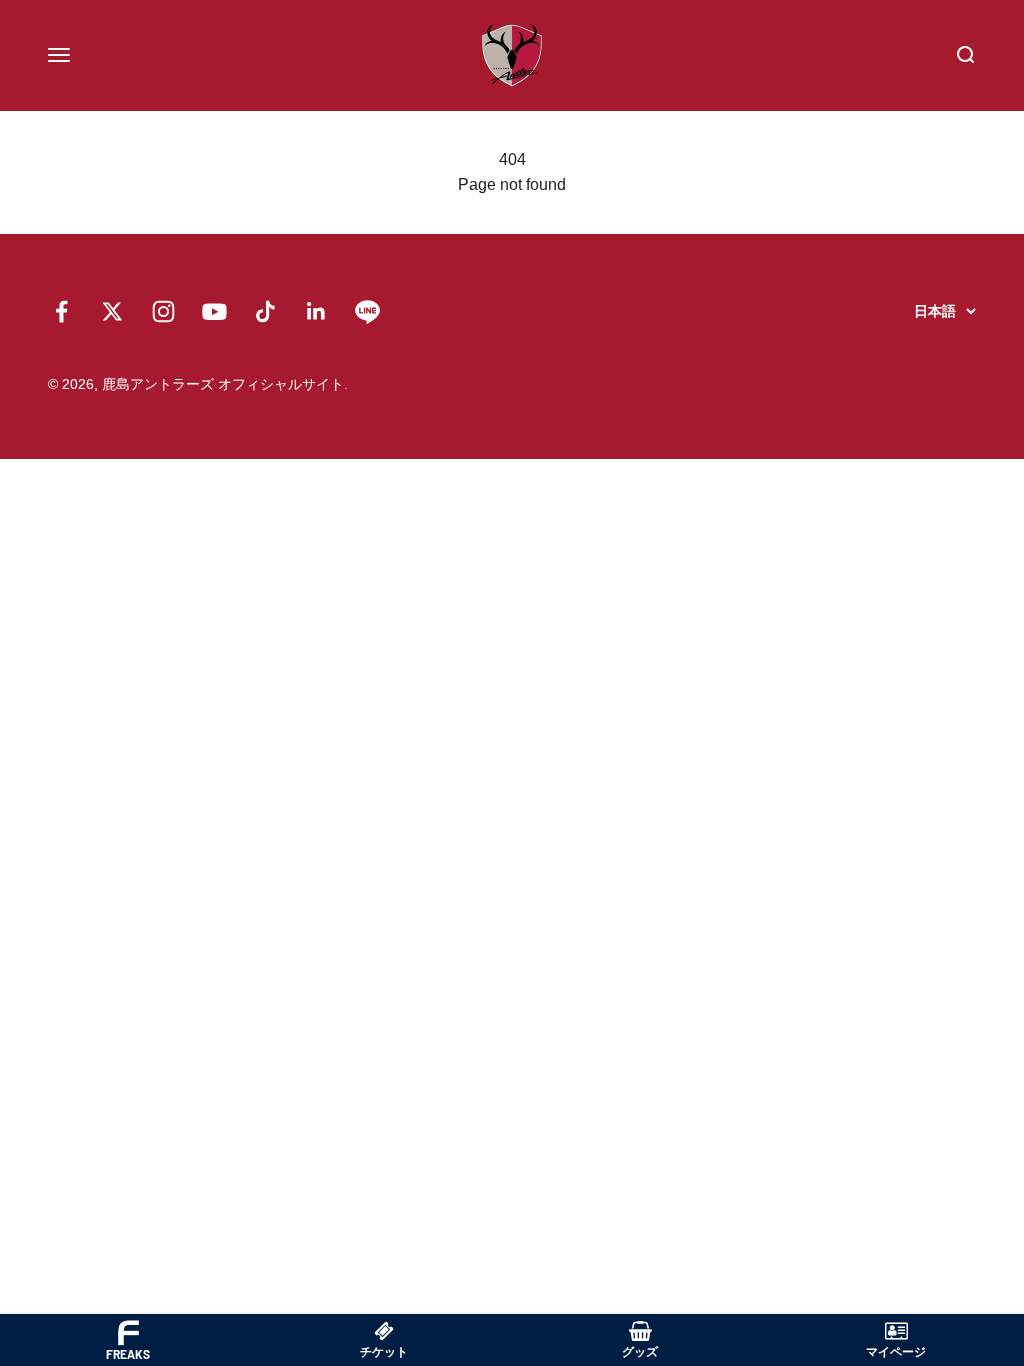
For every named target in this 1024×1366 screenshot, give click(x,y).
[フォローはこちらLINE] (367, 311)
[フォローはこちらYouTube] (214, 311)
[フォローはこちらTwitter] (112, 311)
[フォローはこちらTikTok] (265, 311)
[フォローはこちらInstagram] (163, 311)
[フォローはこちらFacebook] (61, 311)
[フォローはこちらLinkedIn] (316, 311)
